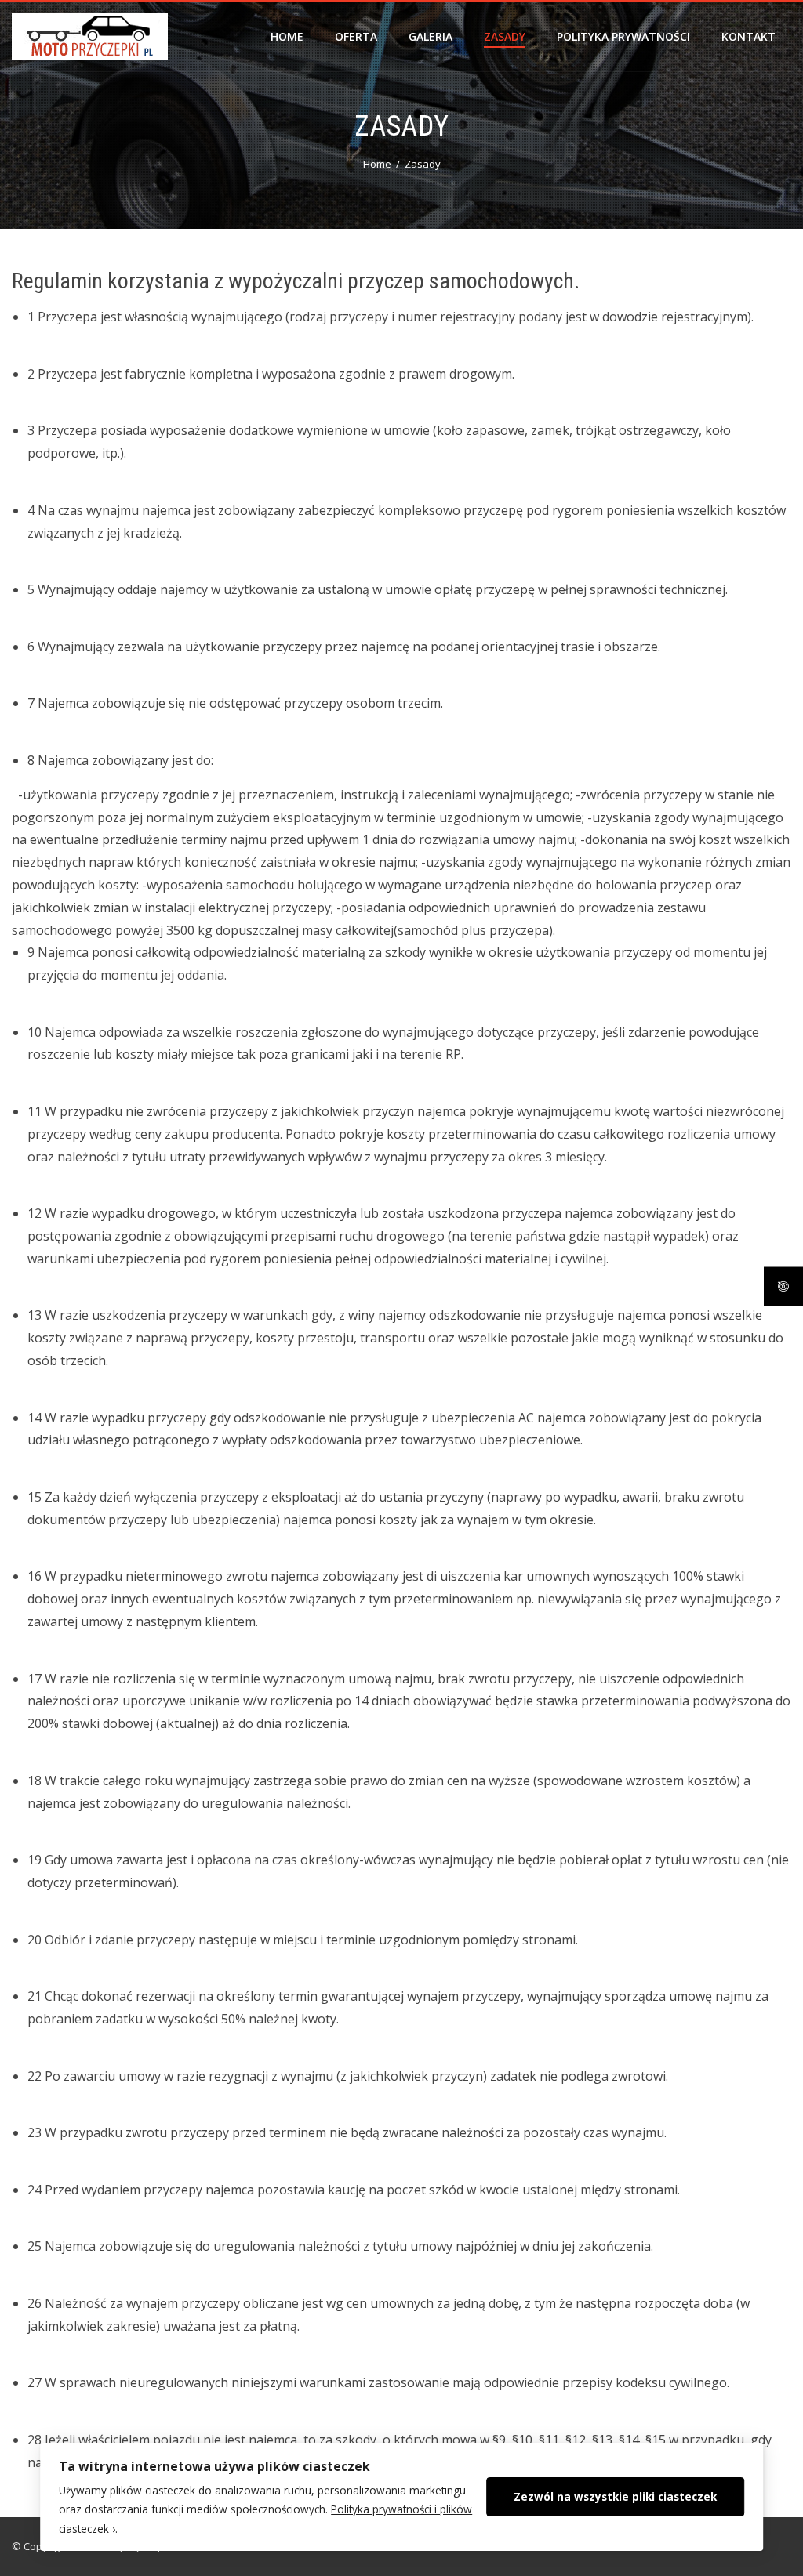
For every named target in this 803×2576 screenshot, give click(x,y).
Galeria (431, 36)
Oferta (356, 36)
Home (287, 36)
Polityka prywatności (623, 36)
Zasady (505, 36)
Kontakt (748, 36)
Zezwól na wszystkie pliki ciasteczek (615, 2496)
